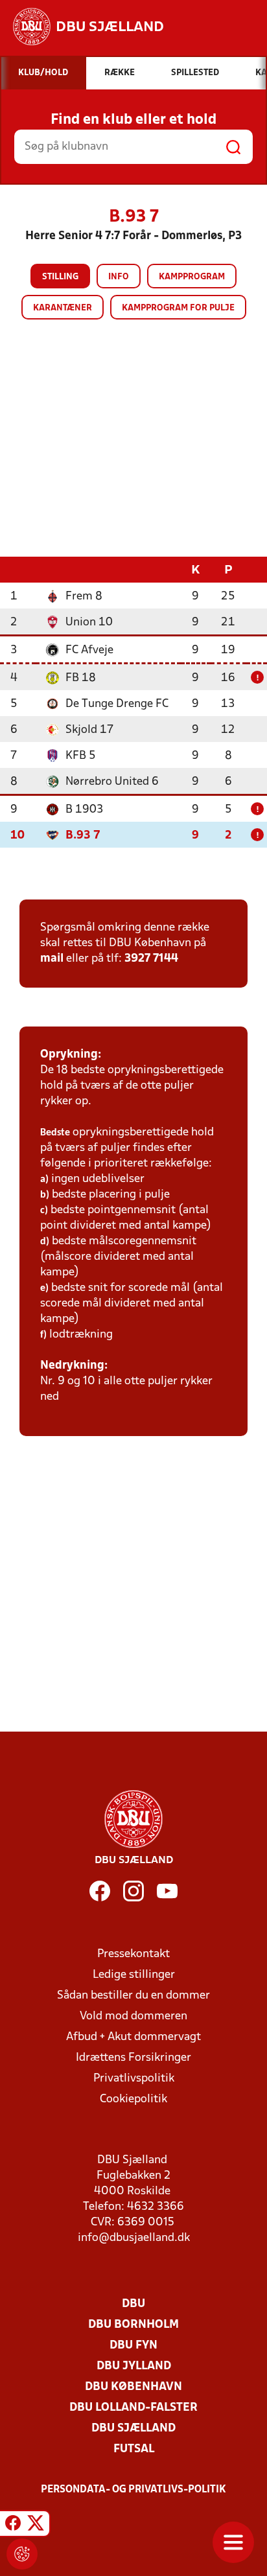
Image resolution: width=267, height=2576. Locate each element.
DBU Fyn (133, 2346)
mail (52, 959)
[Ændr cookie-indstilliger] (22, 2554)
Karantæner (63, 308)
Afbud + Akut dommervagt (133, 2037)
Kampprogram (192, 277)
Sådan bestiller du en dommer (133, 1996)
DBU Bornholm (133, 2325)
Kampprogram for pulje (178, 308)
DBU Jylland (134, 2366)
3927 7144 (151, 959)
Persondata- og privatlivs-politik (133, 2490)
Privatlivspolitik (134, 2079)
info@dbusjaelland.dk (134, 2238)
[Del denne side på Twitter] (36, 2525)
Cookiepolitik (133, 2099)
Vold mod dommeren (133, 2016)
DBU (133, 2304)
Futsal (134, 2449)
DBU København (133, 2387)
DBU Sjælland (133, 2429)
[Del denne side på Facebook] (13, 2525)
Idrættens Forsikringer (133, 2058)
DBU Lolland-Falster (133, 2408)
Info (119, 277)
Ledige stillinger (134, 1975)
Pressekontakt (133, 1954)
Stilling (60, 277)
